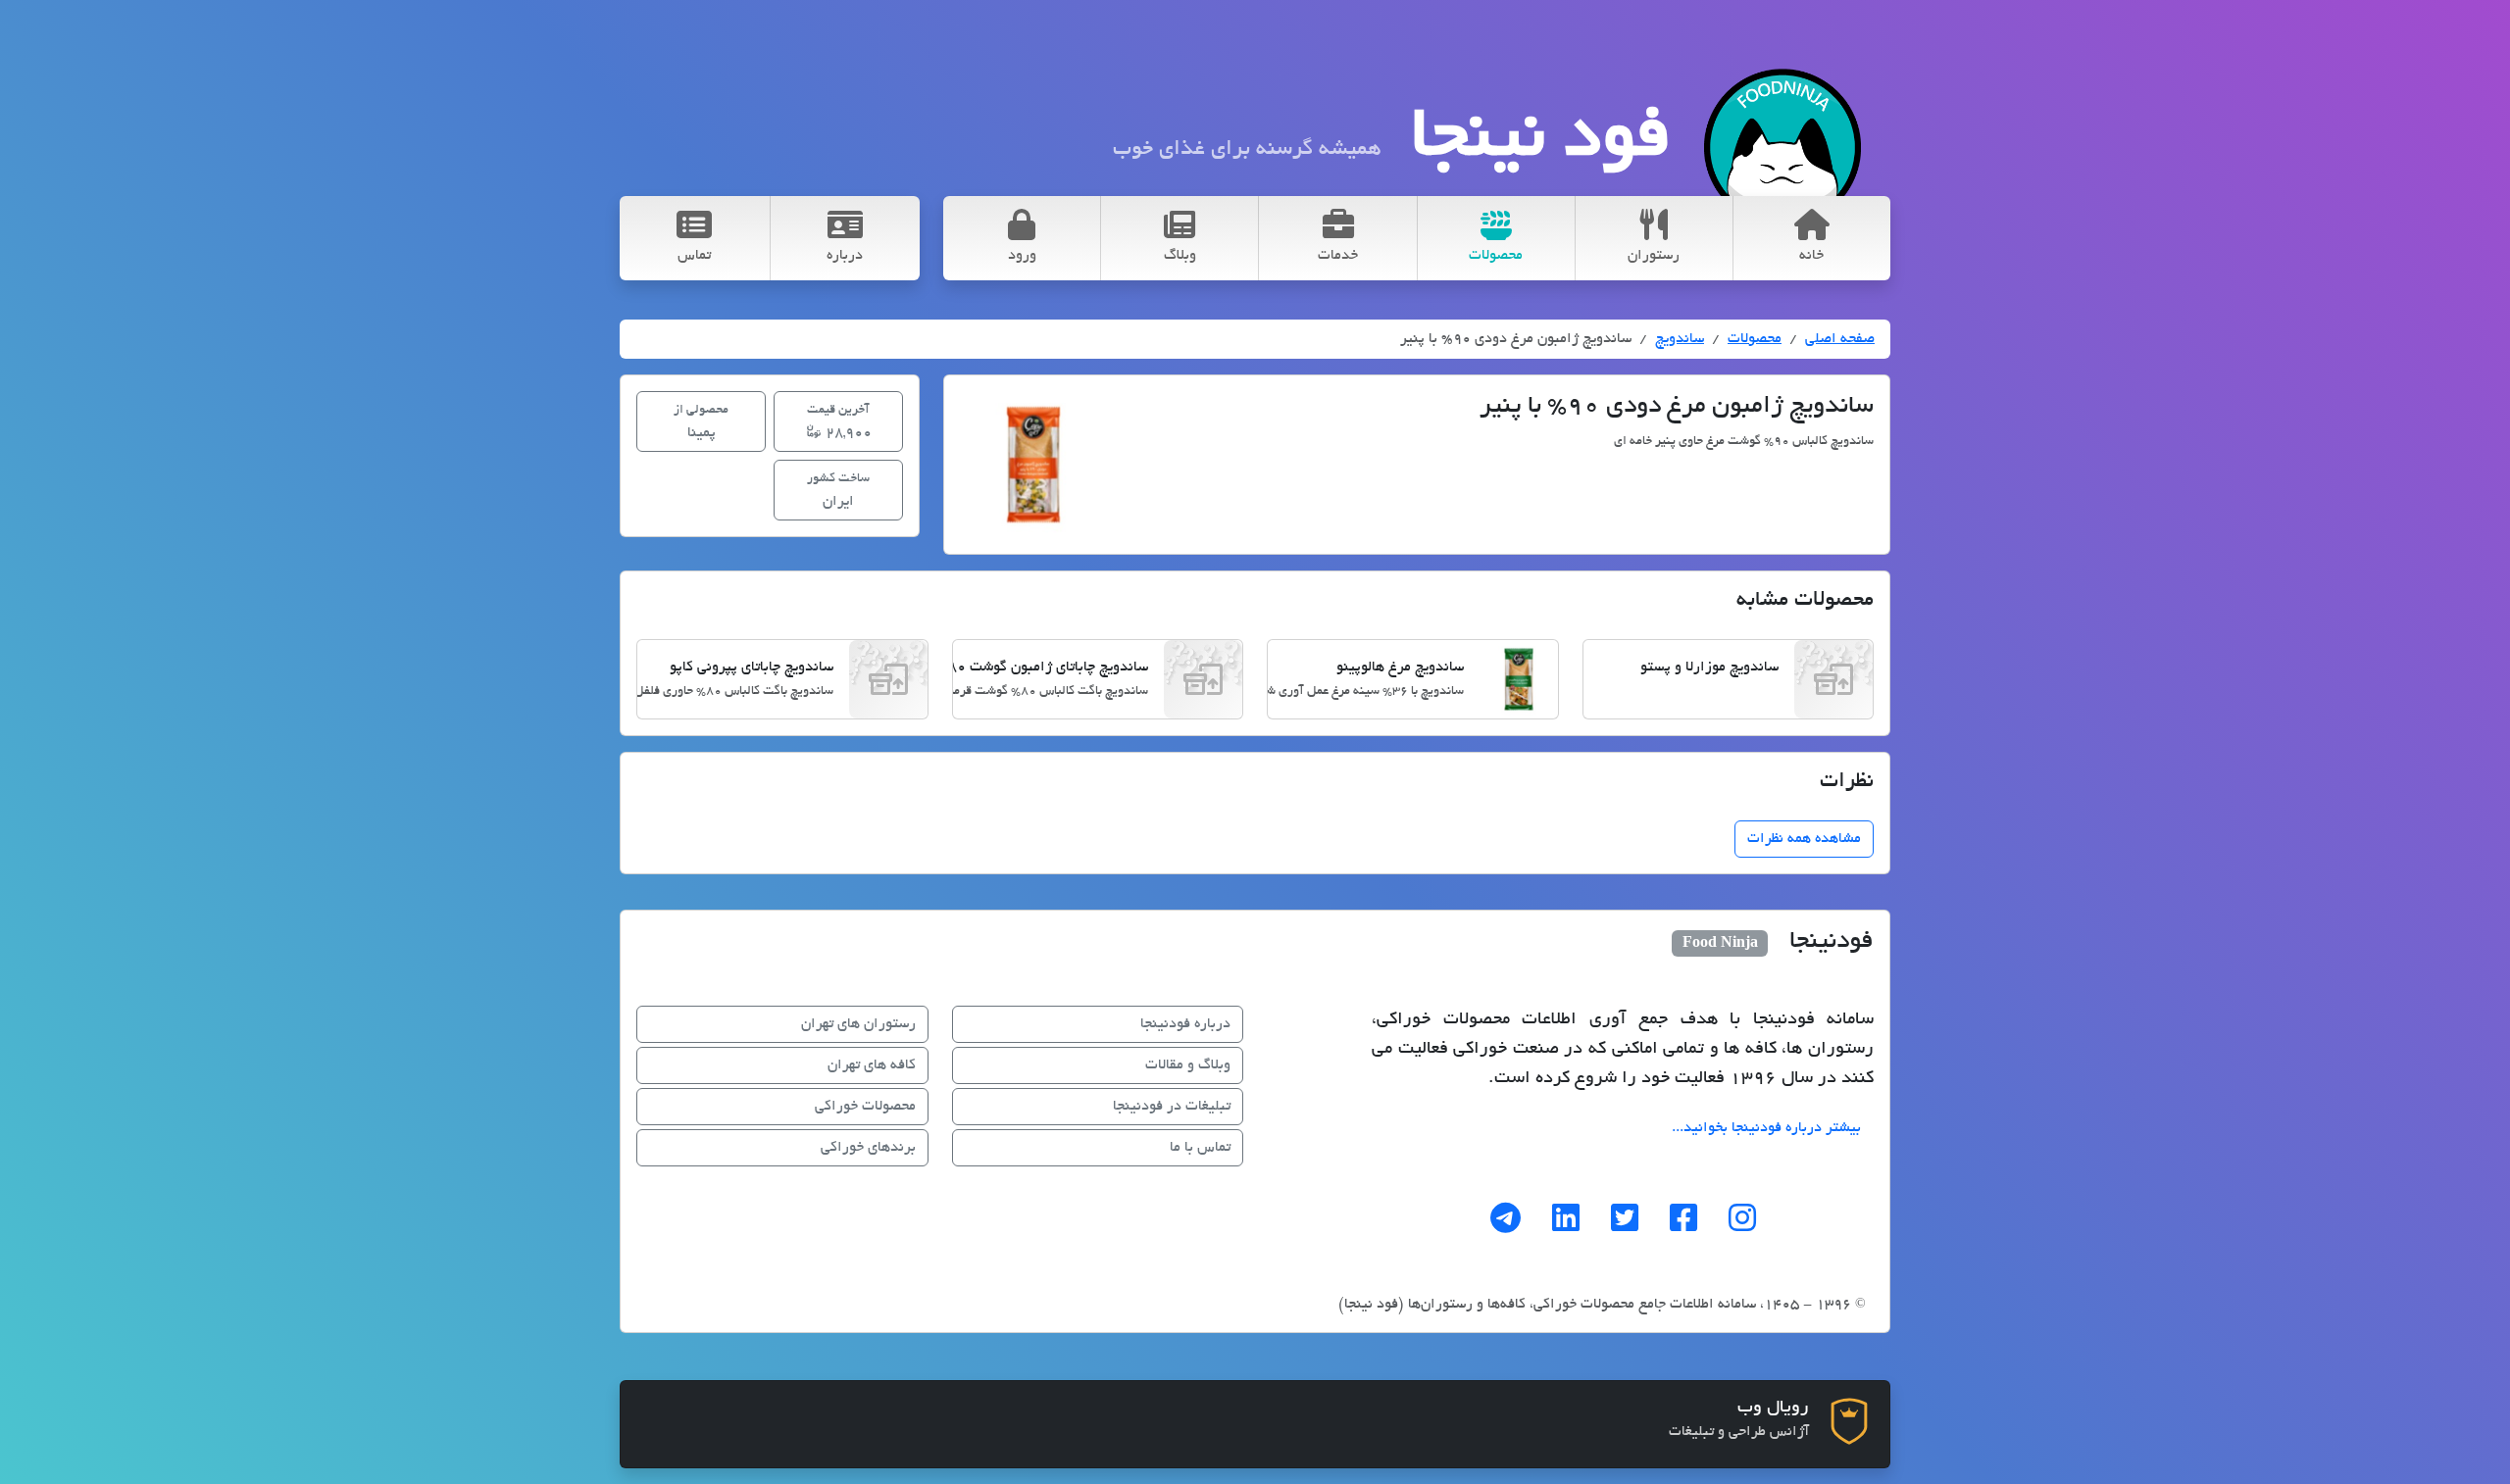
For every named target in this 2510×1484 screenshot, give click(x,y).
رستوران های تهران (858, 1024)
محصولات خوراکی (865, 1107)
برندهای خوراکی (868, 1148)
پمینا (701, 422)
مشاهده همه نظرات (1804, 839)
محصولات (1755, 339)
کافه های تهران (872, 1065)
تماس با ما (1200, 1148)
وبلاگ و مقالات (1188, 1065)
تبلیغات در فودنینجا (1172, 1107)
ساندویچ (1680, 339)
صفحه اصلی (1840, 339)
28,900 (839, 422)
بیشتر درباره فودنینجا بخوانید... (1766, 1128)
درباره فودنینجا (1185, 1024)
